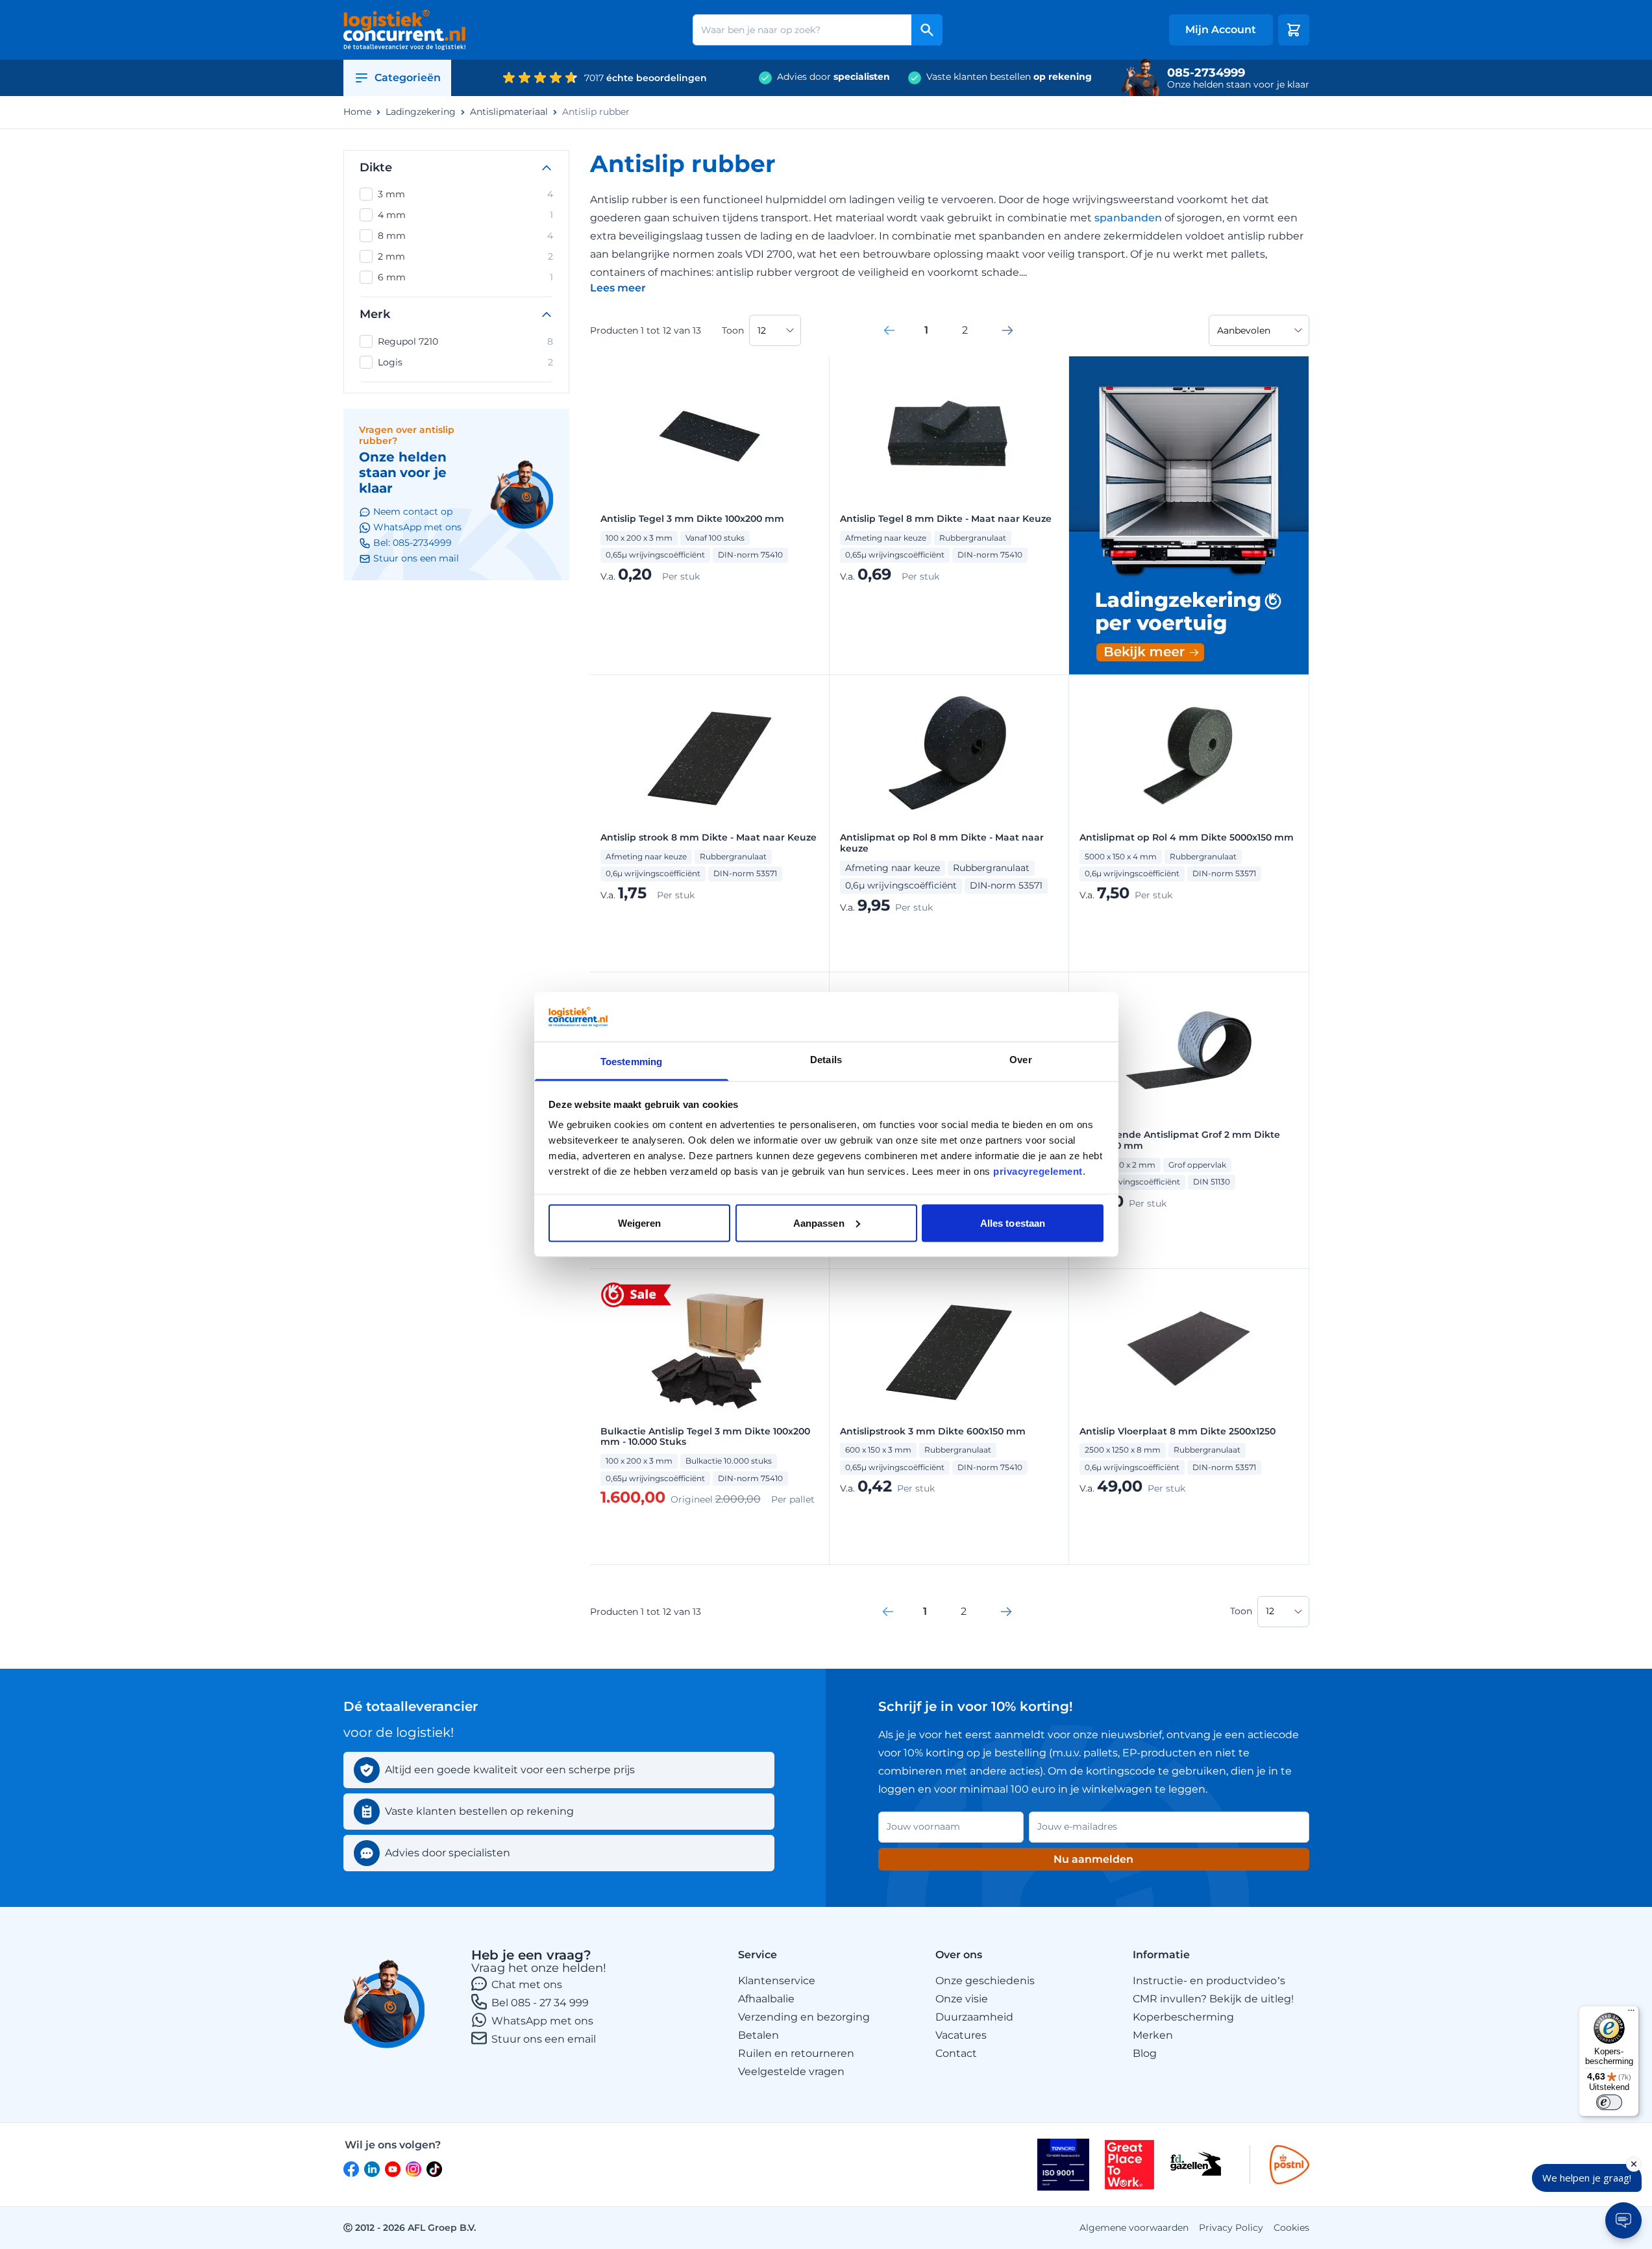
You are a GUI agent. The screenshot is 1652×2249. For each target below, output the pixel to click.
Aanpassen (819, 1223)
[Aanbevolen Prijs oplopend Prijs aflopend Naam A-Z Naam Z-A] (1259, 330)
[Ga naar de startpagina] (405, 30)
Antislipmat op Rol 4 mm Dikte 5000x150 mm (1187, 838)
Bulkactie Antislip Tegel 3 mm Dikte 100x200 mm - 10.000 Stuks (705, 1437)
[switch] (1609, 2102)
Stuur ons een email (544, 2039)
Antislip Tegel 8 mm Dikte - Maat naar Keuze (946, 519)
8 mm (465, 236)
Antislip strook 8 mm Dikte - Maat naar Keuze (709, 838)
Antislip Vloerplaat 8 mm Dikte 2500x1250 (1177, 1432)
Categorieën (408, 78)
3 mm (465, 194)
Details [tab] (826, 1060)
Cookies (1291, 2228)
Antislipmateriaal (509, 112)
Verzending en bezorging (804, 2017)
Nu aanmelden (1093, 1859)
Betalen (758, 2035)
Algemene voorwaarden (1134, 2228)
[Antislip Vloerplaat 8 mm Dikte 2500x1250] (1189, 1349)
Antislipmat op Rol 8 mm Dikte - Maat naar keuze (942, 843)
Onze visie (962, 1999)
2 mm (465, 256)
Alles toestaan (1013, 1223)
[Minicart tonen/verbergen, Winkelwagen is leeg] (1294, 30)
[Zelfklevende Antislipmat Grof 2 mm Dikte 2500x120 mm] (1189, 1052)
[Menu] (1631, 2013)
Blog (1145, 2053)
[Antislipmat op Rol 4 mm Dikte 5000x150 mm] (1189, 755)
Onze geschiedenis (985, 1981)
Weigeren (640, 1223)
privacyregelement (1038, 1171)
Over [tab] (1020, 1060)
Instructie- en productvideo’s (1209, 1981)
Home (357, 112)
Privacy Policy (1231, 2228)
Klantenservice (777, 1981)
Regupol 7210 (465, 341)
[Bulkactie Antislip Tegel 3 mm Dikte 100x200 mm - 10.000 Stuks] (709, 1349)
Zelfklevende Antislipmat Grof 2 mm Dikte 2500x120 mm (1180, 1140)
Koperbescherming (1183, 2017)
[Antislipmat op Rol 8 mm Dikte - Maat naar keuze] (949, 755)
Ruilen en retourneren (796, 2053)
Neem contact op (413, 512)
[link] (889, 330)
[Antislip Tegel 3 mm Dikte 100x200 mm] (709, 436)
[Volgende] (1007, 330)
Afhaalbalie (766, 1999)
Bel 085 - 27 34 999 (540, 2003)
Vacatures (961, 2035)
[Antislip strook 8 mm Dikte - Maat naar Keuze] (709, 755)
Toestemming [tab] (631, 1062)
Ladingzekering (421, 112)
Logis (465, 362)
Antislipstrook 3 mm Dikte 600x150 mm (933, 1432)
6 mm (465, 277)
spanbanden (1129, 218)
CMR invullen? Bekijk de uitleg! (1213, 1999)
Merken (1153, 2035)
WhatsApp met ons (542, 2021)
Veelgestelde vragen (791, 2071)
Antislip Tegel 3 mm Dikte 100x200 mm (692, 519)
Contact (956, 2053)
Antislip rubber (596, 112)
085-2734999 (1206, 73)
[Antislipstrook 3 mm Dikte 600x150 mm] (949, 1349)
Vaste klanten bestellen (1009, 77)
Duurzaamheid (974, 2017)
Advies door (833, 77)
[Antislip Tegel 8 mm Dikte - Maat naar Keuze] (949, 436)
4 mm (465, 215)
